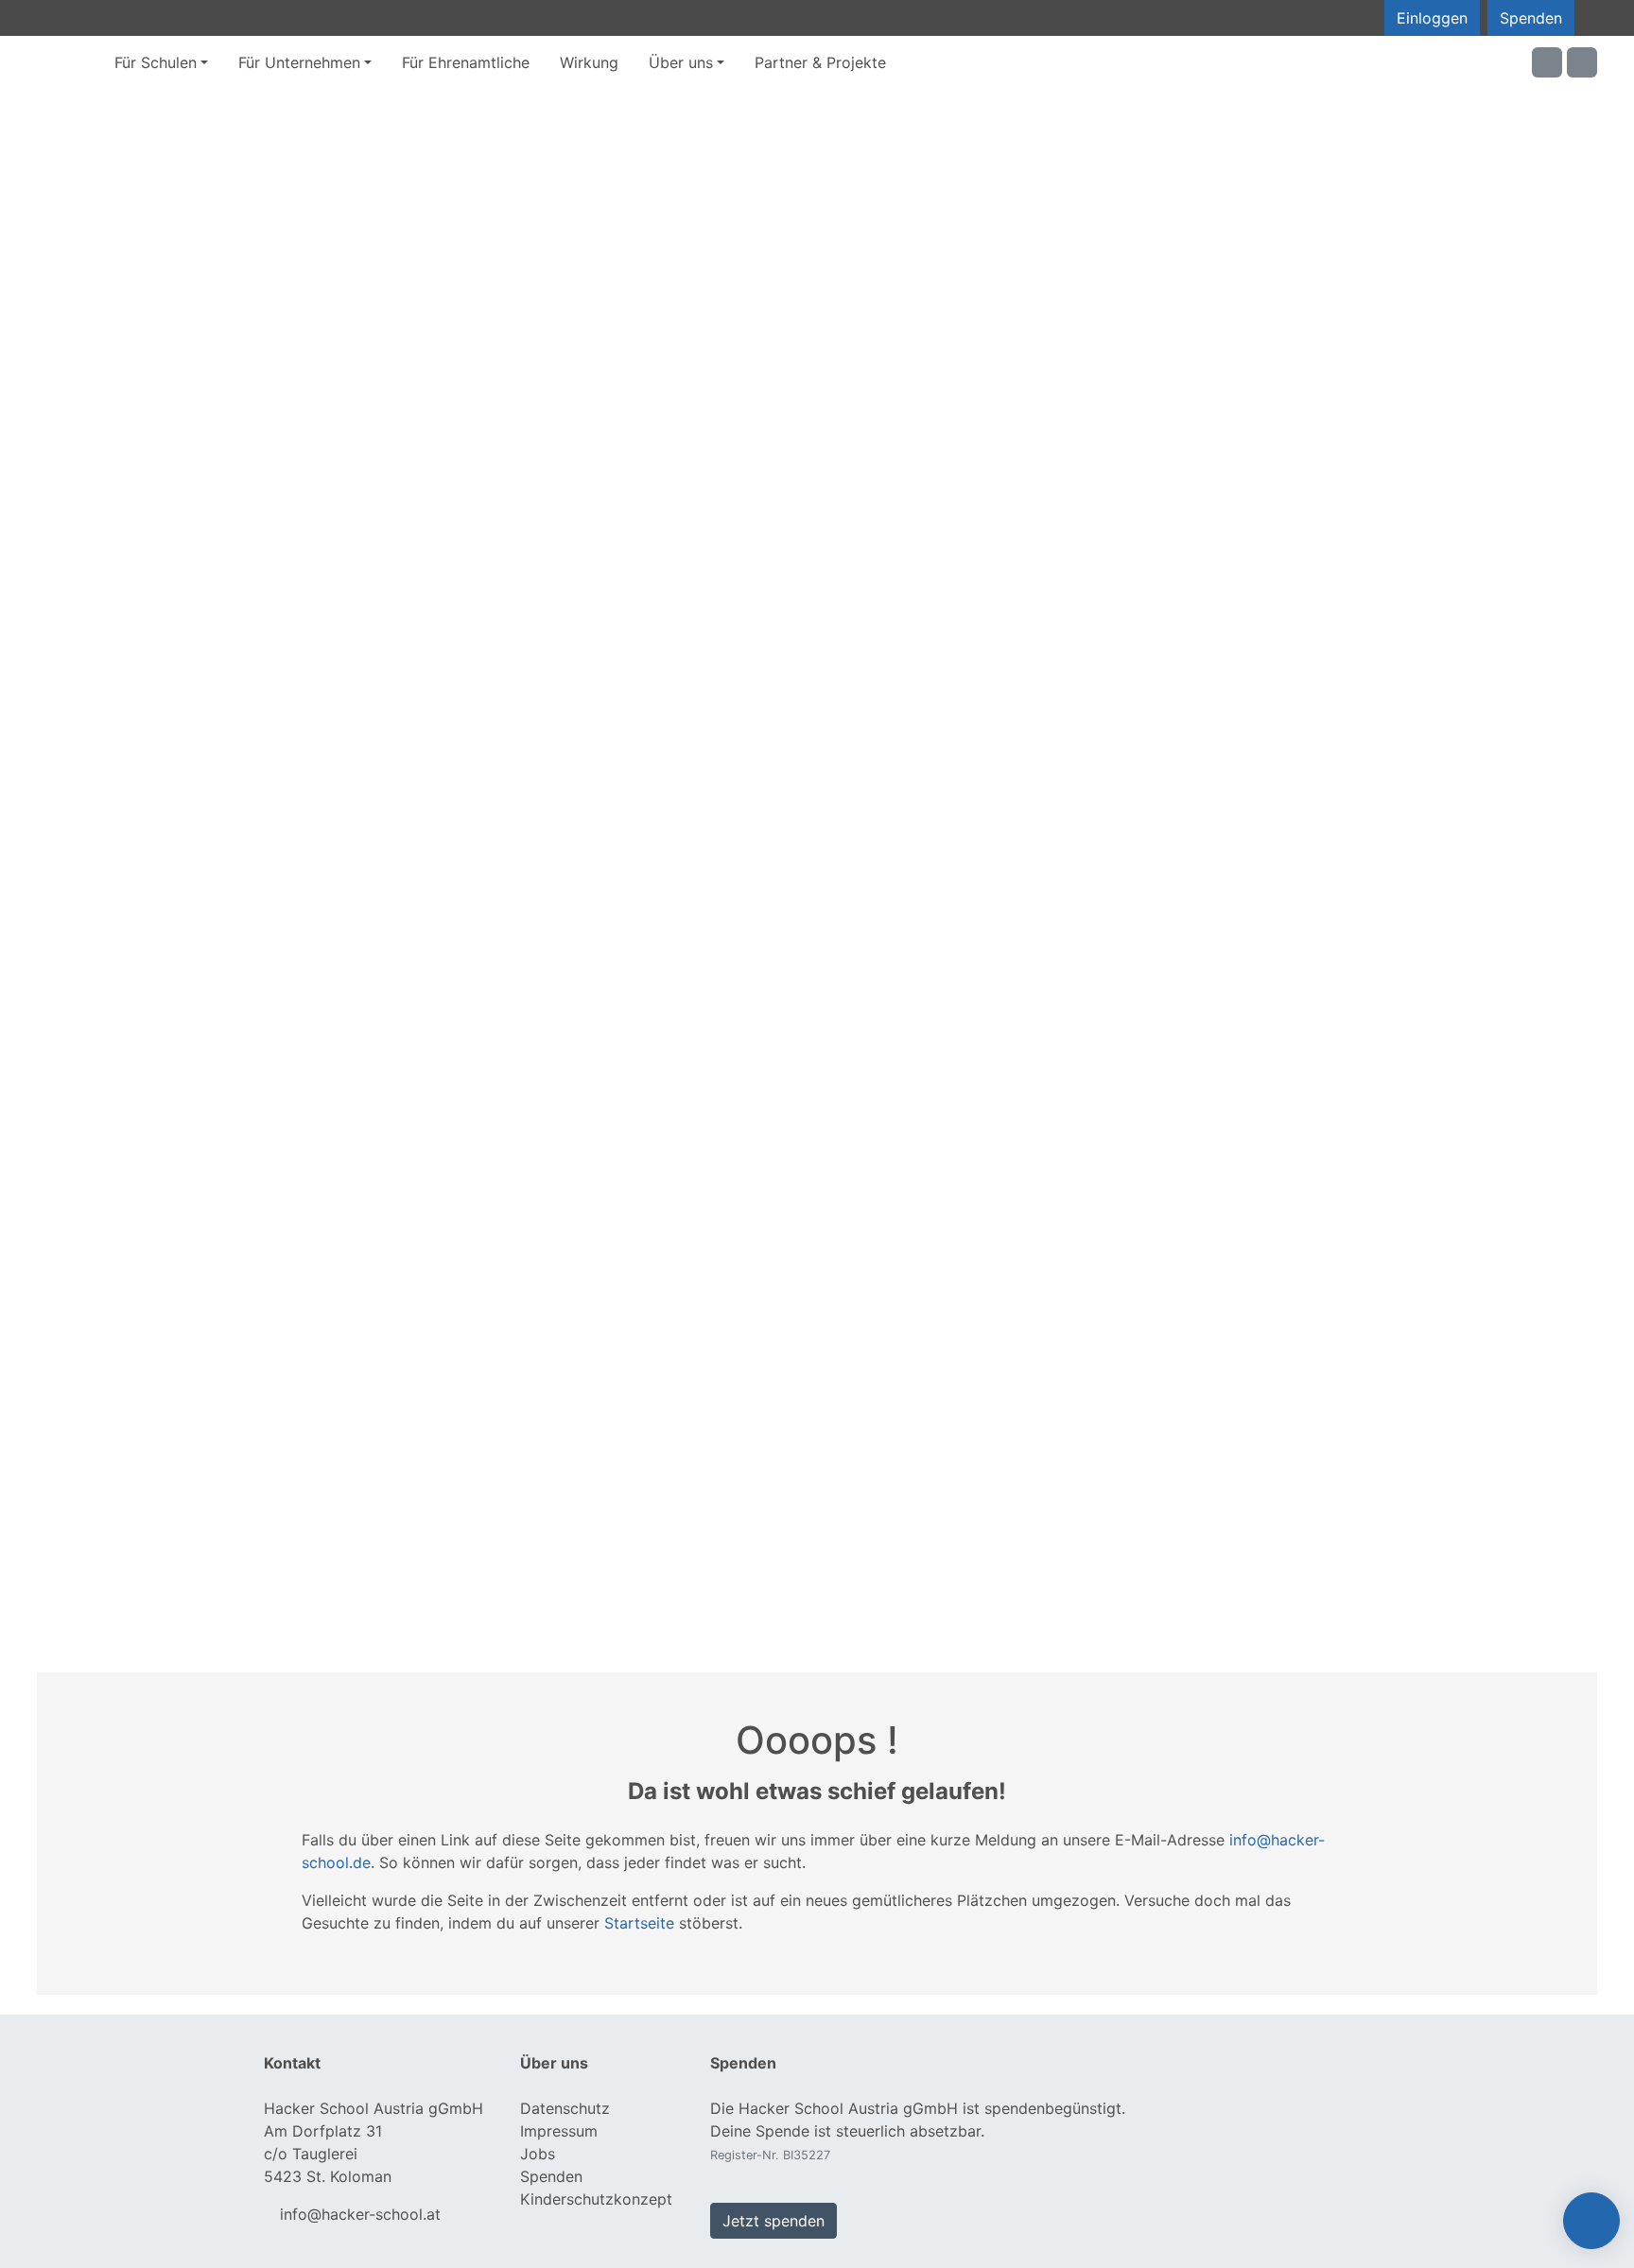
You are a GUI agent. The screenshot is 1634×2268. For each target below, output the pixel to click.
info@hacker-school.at (360, 2214)
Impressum (559, 2131)
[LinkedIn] (1547, 62)
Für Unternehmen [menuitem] (299, 62)
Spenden (1531, 18)
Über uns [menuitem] (681, 62)
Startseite (639, 1923)
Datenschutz (565, 2108)
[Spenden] (1591, 2221)
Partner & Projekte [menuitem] (820, 62)
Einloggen (1432, 18)
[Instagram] (1582, 62)
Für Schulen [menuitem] (156, 62)
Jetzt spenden (774, 2221)
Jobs (538, 2154)
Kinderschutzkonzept (596, 2199)
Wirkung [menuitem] (589, 62)
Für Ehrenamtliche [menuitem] (466, 62)
